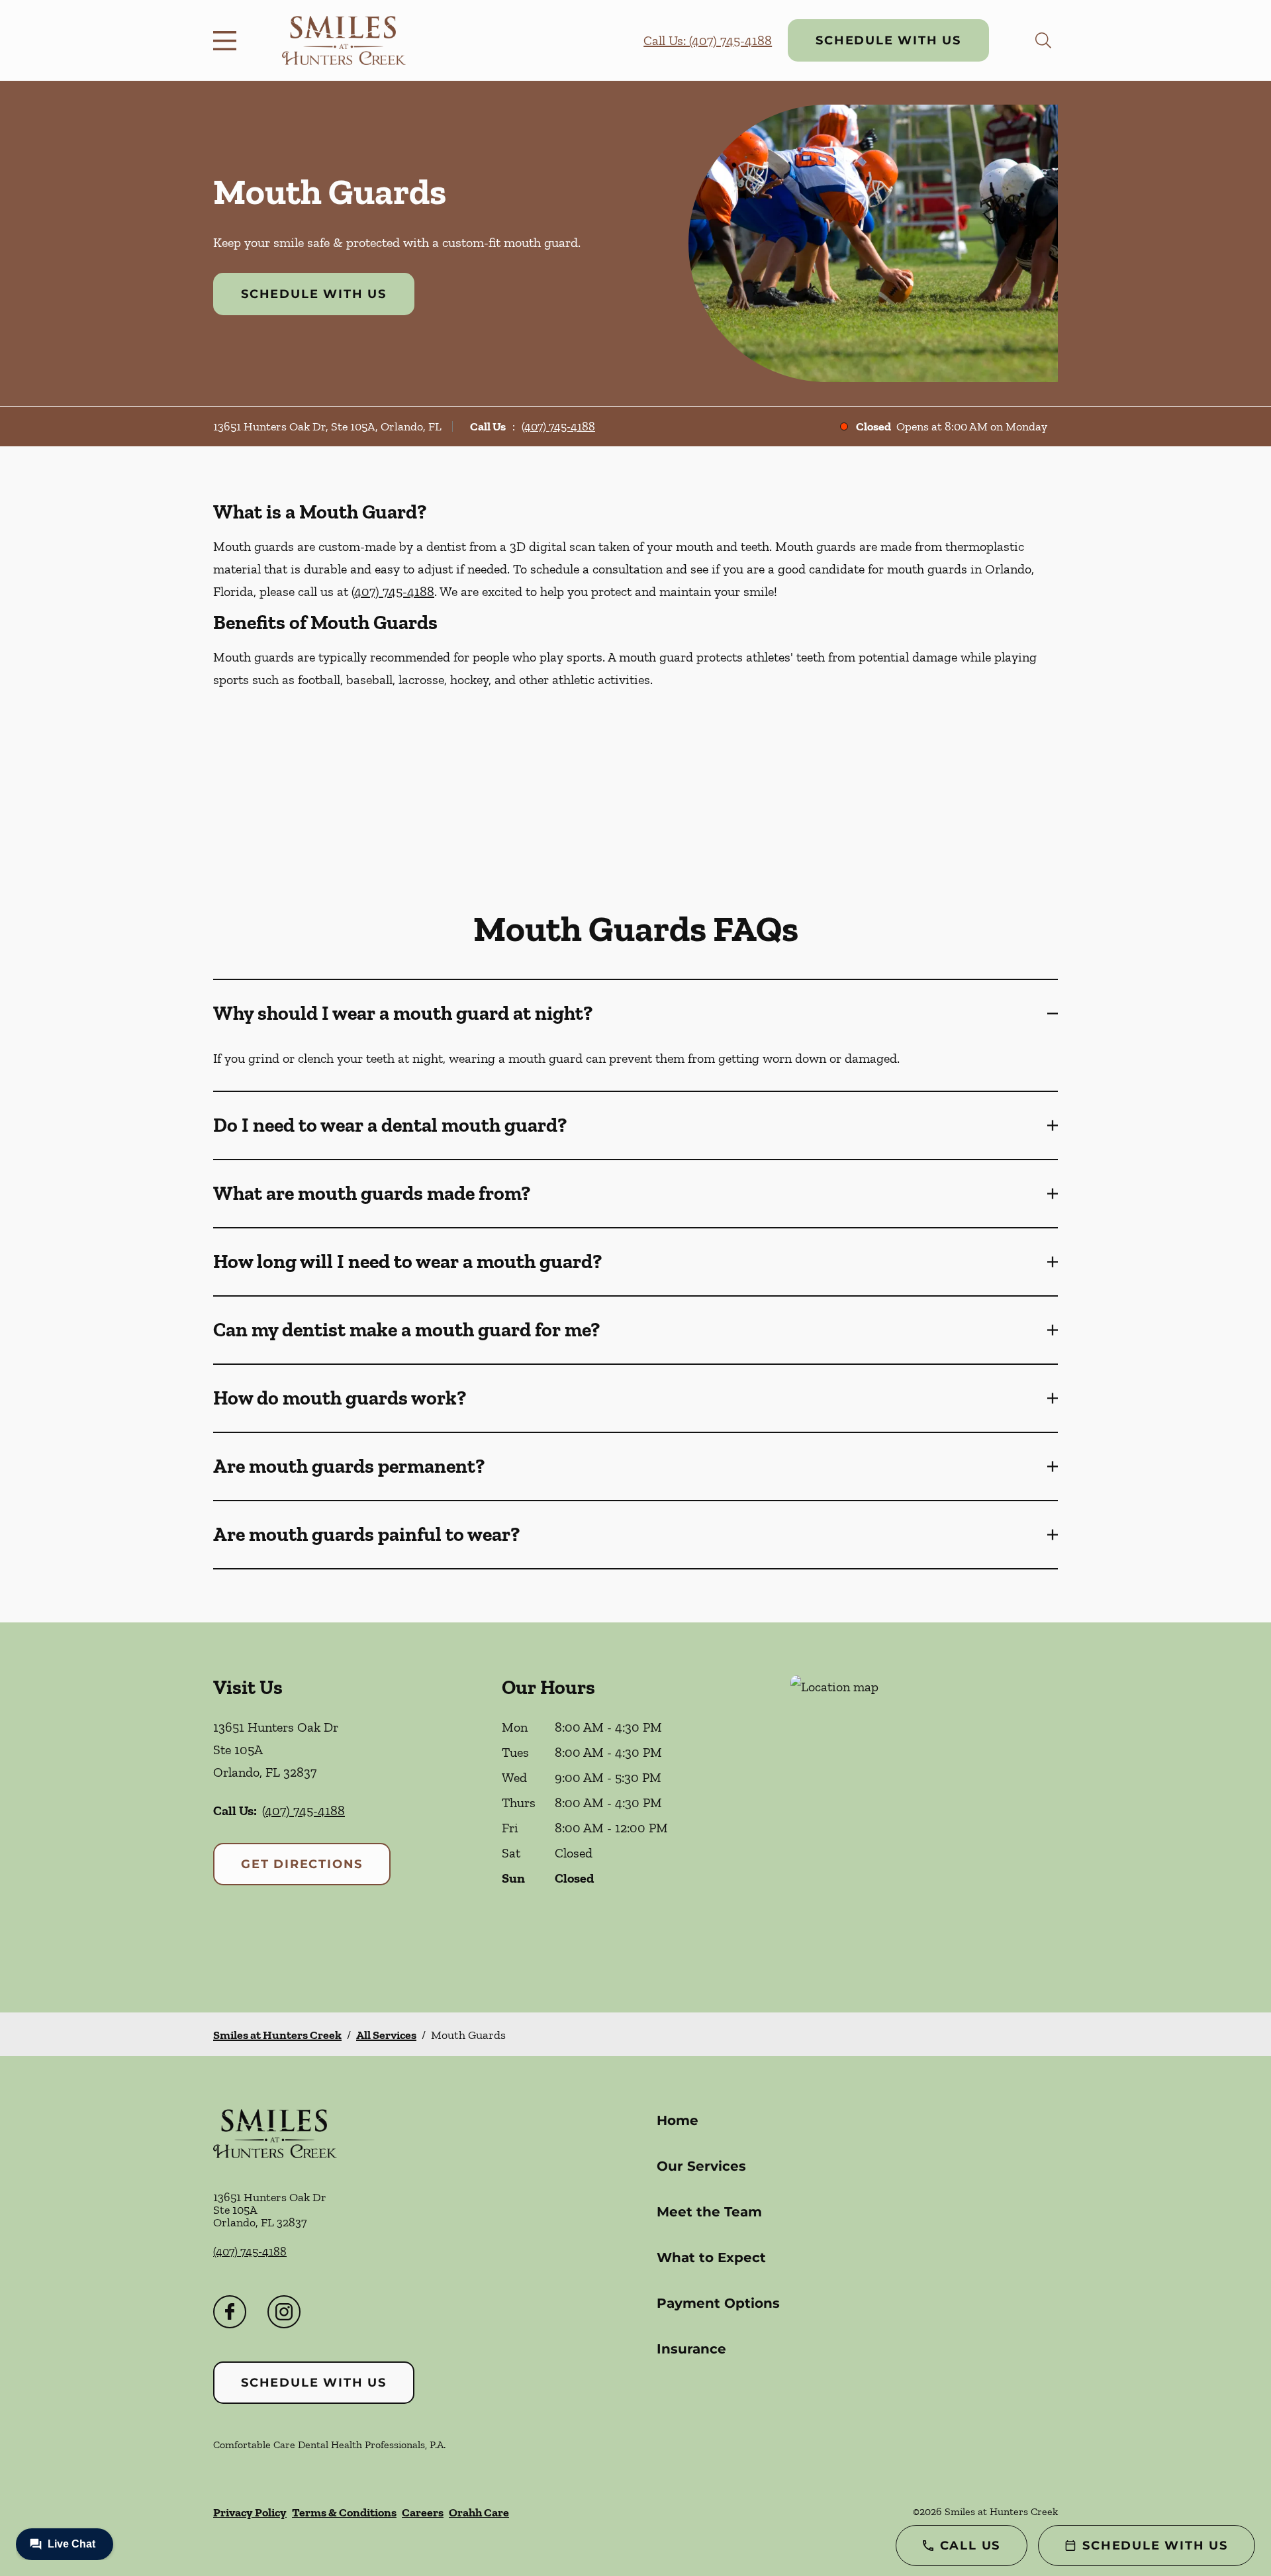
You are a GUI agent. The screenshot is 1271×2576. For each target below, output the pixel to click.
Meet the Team (709, 2212)
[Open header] (228, 40)
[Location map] (924, 1817)
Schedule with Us (888, 40)
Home (678, 2120)
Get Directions (302, 1864)
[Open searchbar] (1043, 40)
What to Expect (711, 2257)
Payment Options (718, 2303)
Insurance (691, 2349)
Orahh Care (479, 2512)
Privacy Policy (250, 2512)
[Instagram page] (284, 2312)
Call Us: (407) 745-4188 (708, 40)
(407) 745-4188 (558, 426)
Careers (423, 2512)
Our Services (701, 2166)
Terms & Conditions (344, 2512)
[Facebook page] (230, 2312)
